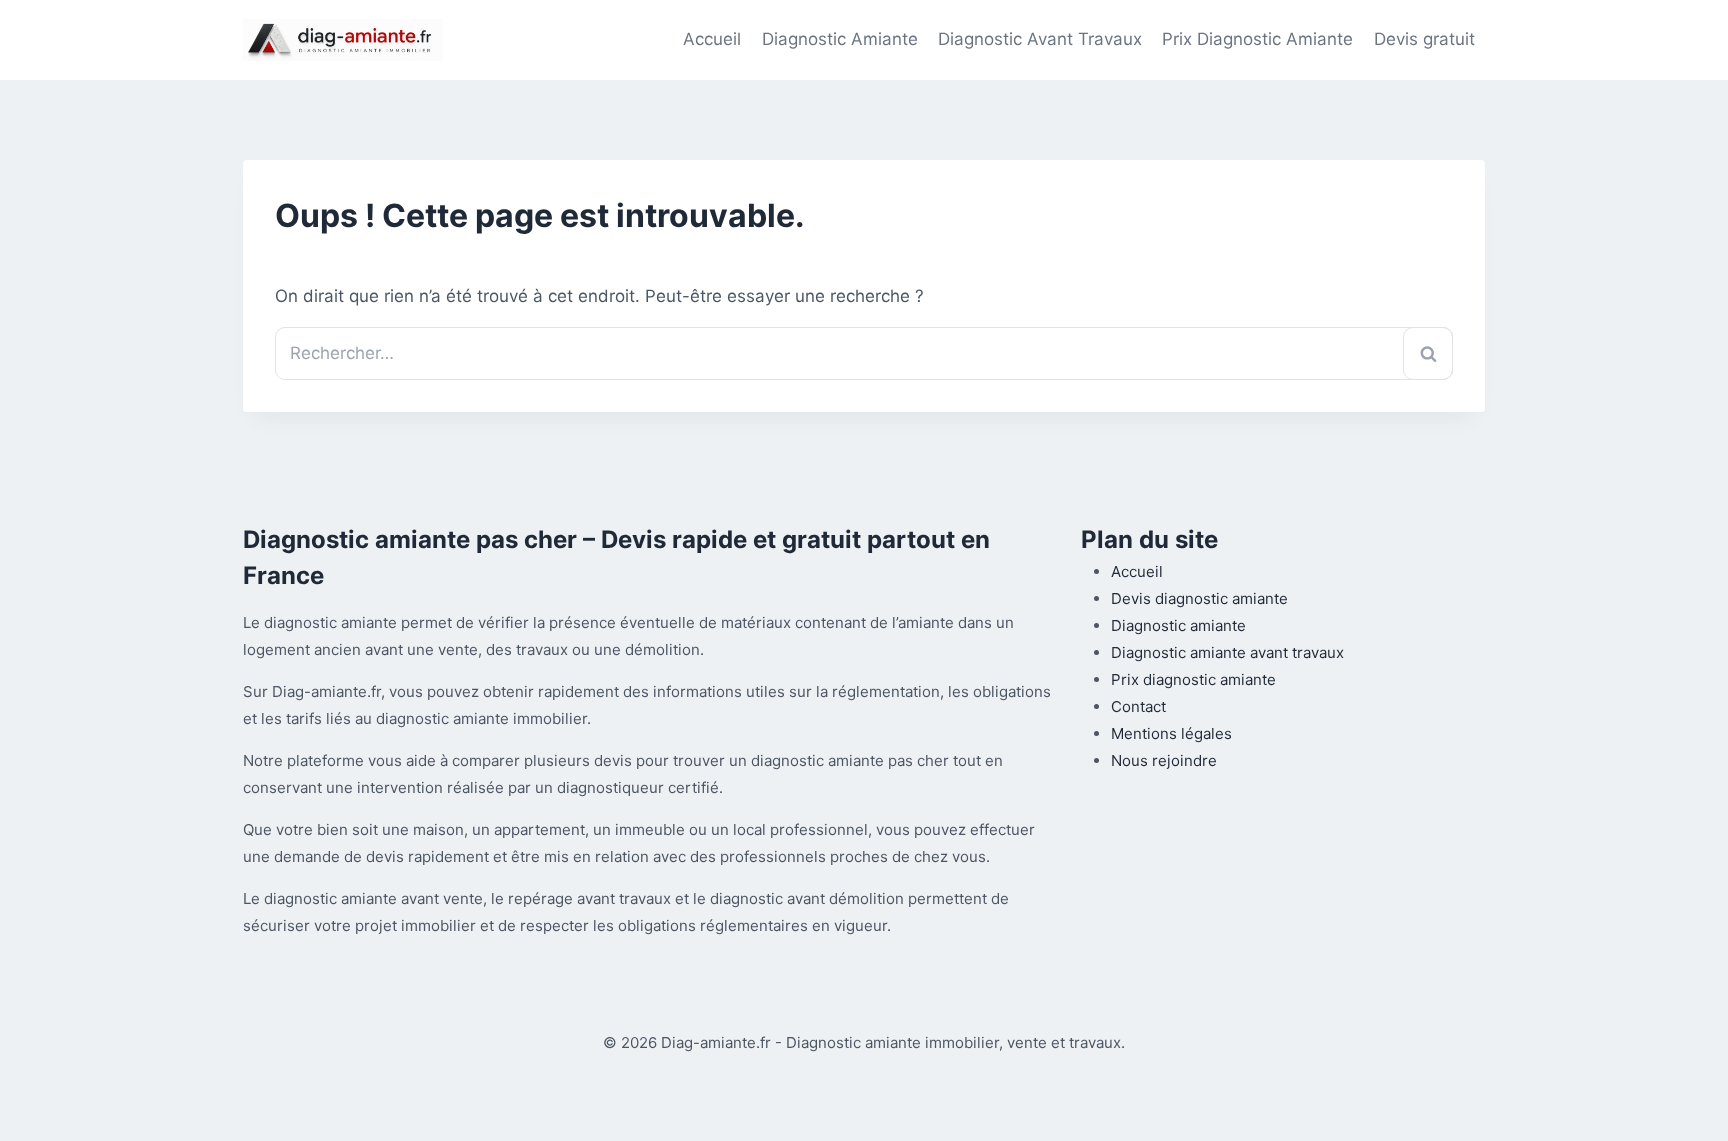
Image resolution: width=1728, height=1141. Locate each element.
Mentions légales (1171, 733)
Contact (1138, 706)
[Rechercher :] (864, 353)
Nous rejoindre (1164, 760)
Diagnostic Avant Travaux (1040, 39)
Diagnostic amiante (1178, 625)
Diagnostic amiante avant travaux (1227, 652)
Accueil (712, 39)
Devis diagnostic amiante (1199, 598)
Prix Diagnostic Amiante (1257, 39)
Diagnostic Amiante (840, 39)
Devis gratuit (1424, 39)
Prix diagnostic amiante (1193, 679)
